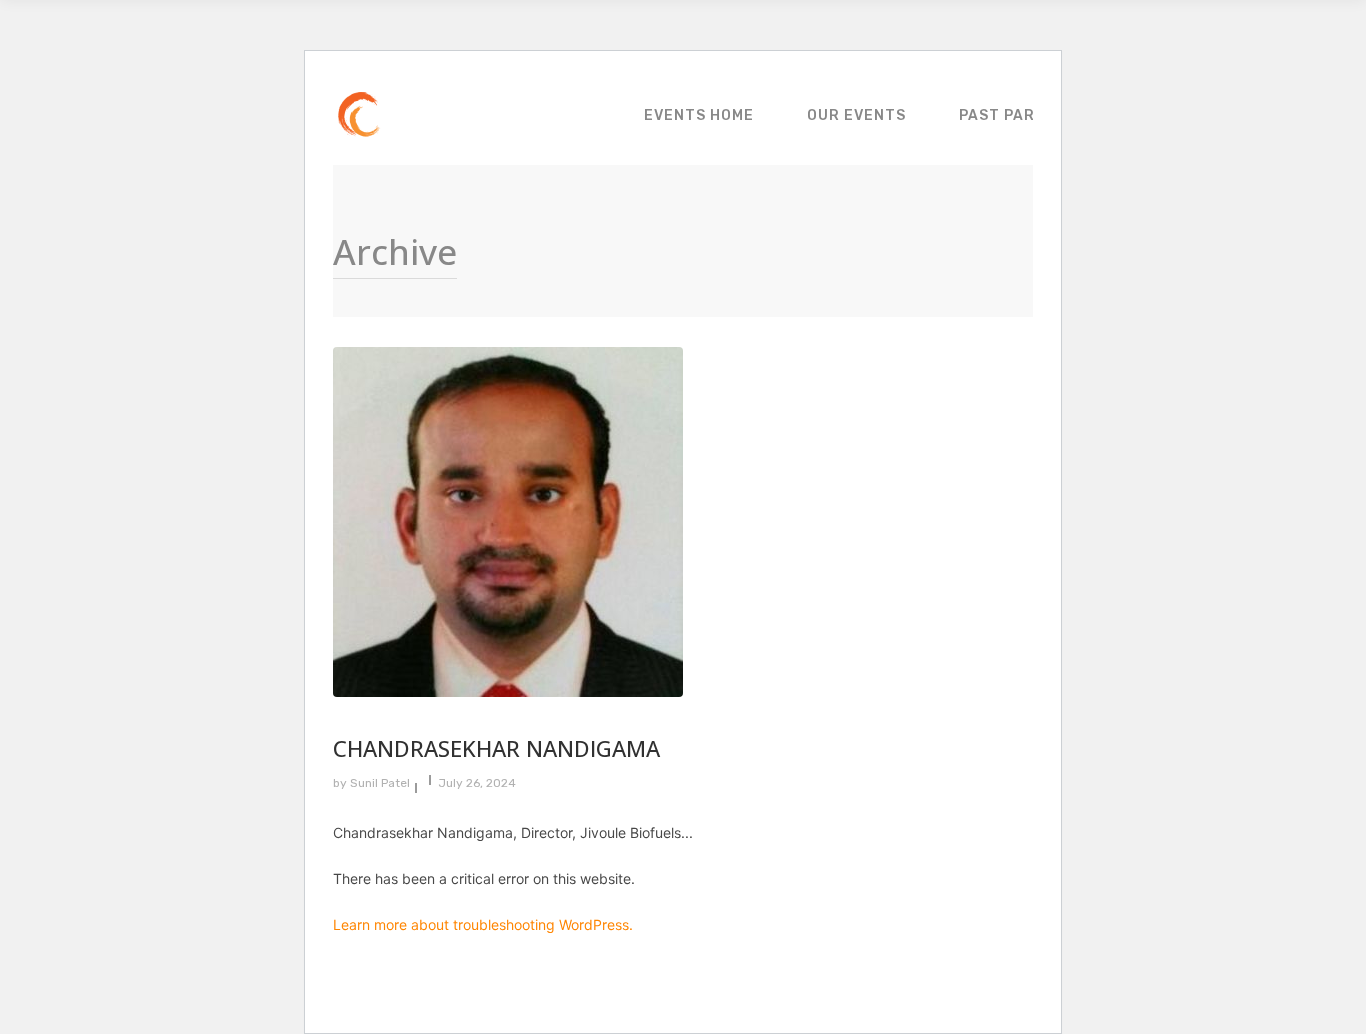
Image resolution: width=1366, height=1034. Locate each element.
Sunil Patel (380, 783)
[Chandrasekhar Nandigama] (803, 522)
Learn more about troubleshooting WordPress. (483, 924)
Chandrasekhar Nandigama (496, 748)
